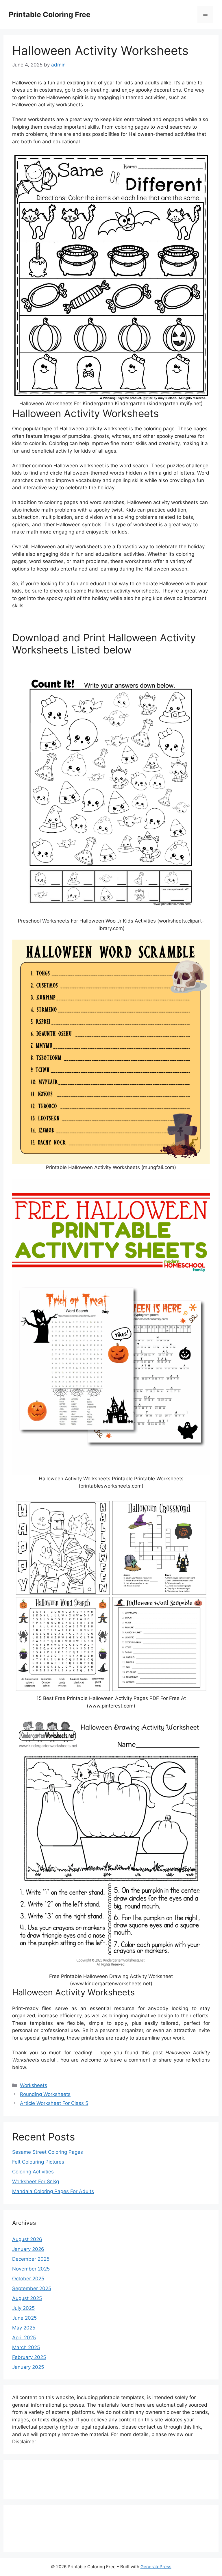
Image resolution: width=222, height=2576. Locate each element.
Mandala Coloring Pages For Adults (53, 2191)
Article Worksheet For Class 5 (54, 2103)
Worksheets (34, 2085)
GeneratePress (156, 2567)
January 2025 (28, 2367)
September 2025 (32, 2288)
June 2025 (24, 2318)
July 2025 (23, 2308)
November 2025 (31, 2269)
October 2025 (28, 2279)
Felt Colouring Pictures (38, 2162)
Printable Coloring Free (50, 14)
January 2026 (28, 2249)
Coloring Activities (33, 2172)
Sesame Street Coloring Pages (48, 2152)
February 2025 (29, 2357)
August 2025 (27, 2298)
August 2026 (27, 2239)
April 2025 (24, 2338)
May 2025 (24, 2328)
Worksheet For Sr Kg (36, 2181)
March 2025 (26, 2347)
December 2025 (31, 2259)
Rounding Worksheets (45, 2094)
